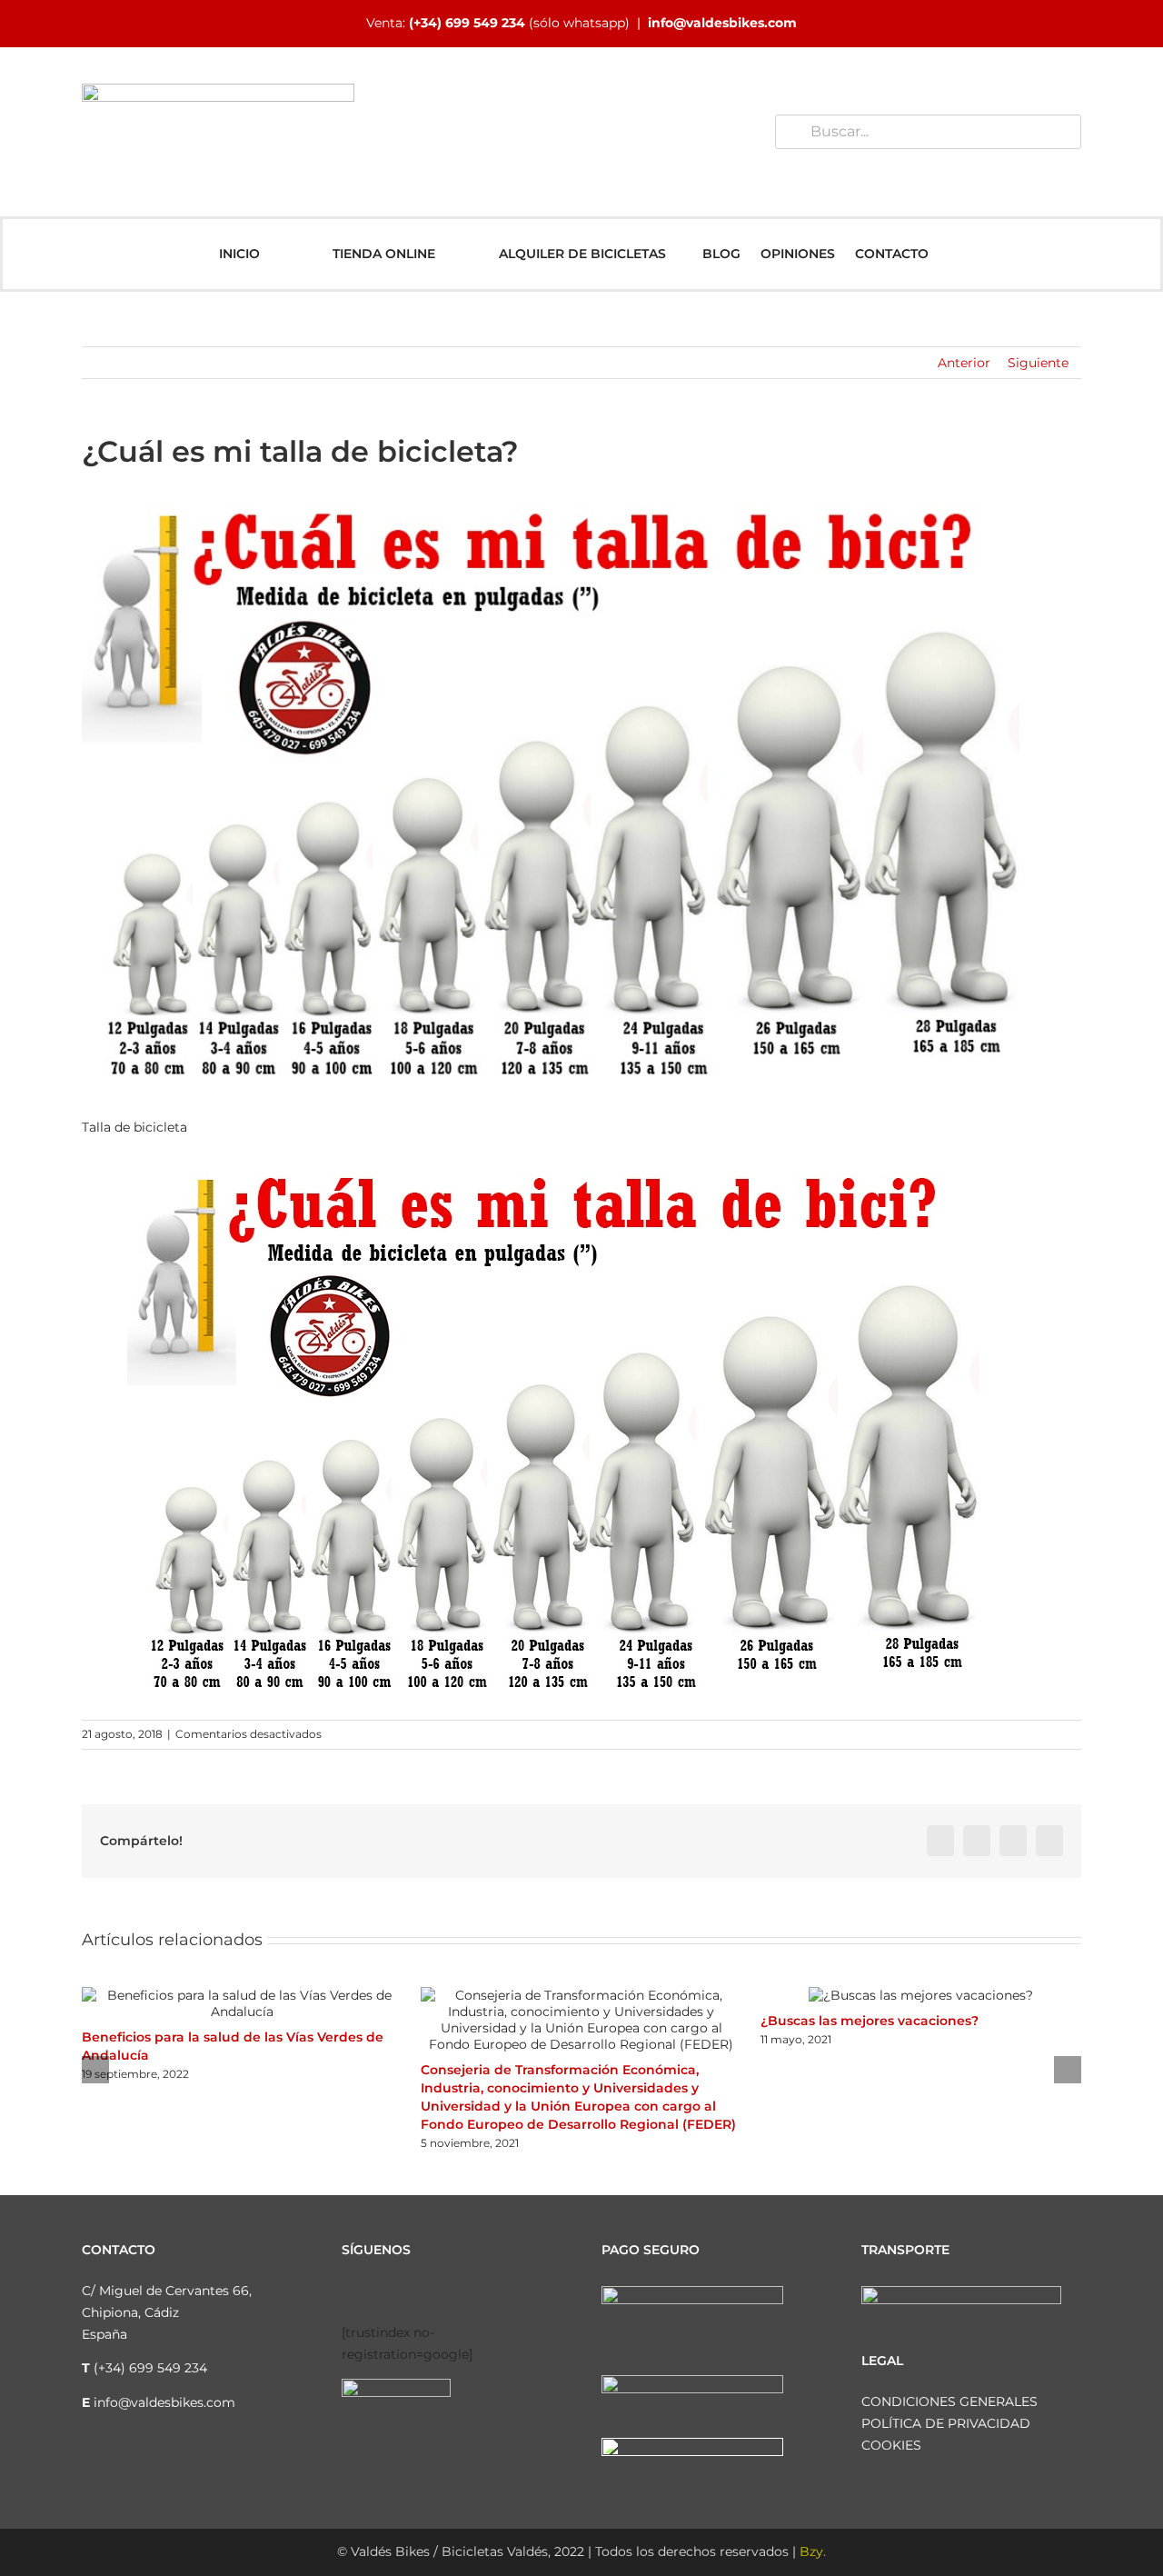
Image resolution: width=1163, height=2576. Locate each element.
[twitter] (405, 2293)
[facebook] (347, 2293)
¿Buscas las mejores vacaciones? (870, 2021)
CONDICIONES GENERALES (949, 2401)
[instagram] (376, 2293)
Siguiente (1038, 363)
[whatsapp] (463, 2293)
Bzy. (813, 2551)
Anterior (964, 363)
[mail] (492, 2293)
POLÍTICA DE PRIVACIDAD (946, 2423)
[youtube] (434, 2293)
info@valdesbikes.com (722, 23)
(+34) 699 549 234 (467, 23)
